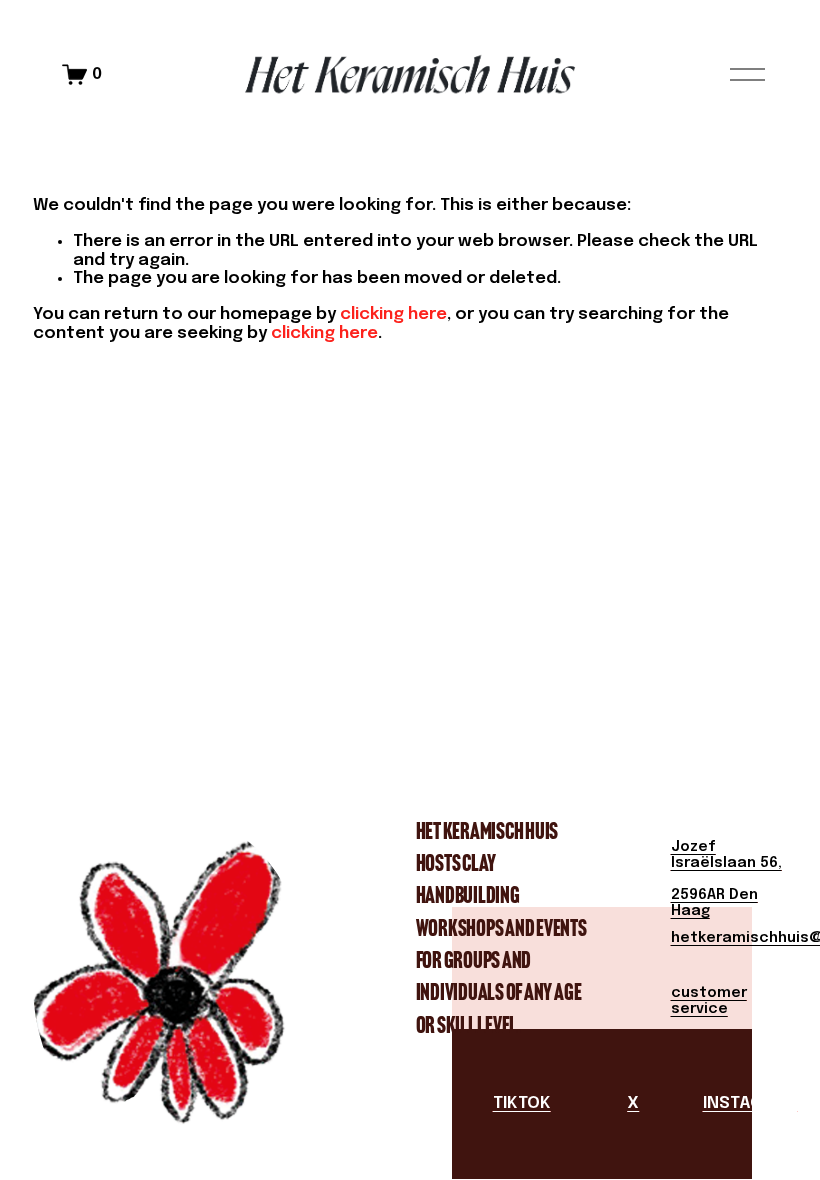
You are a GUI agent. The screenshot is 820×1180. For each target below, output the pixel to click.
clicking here (393, 314)
